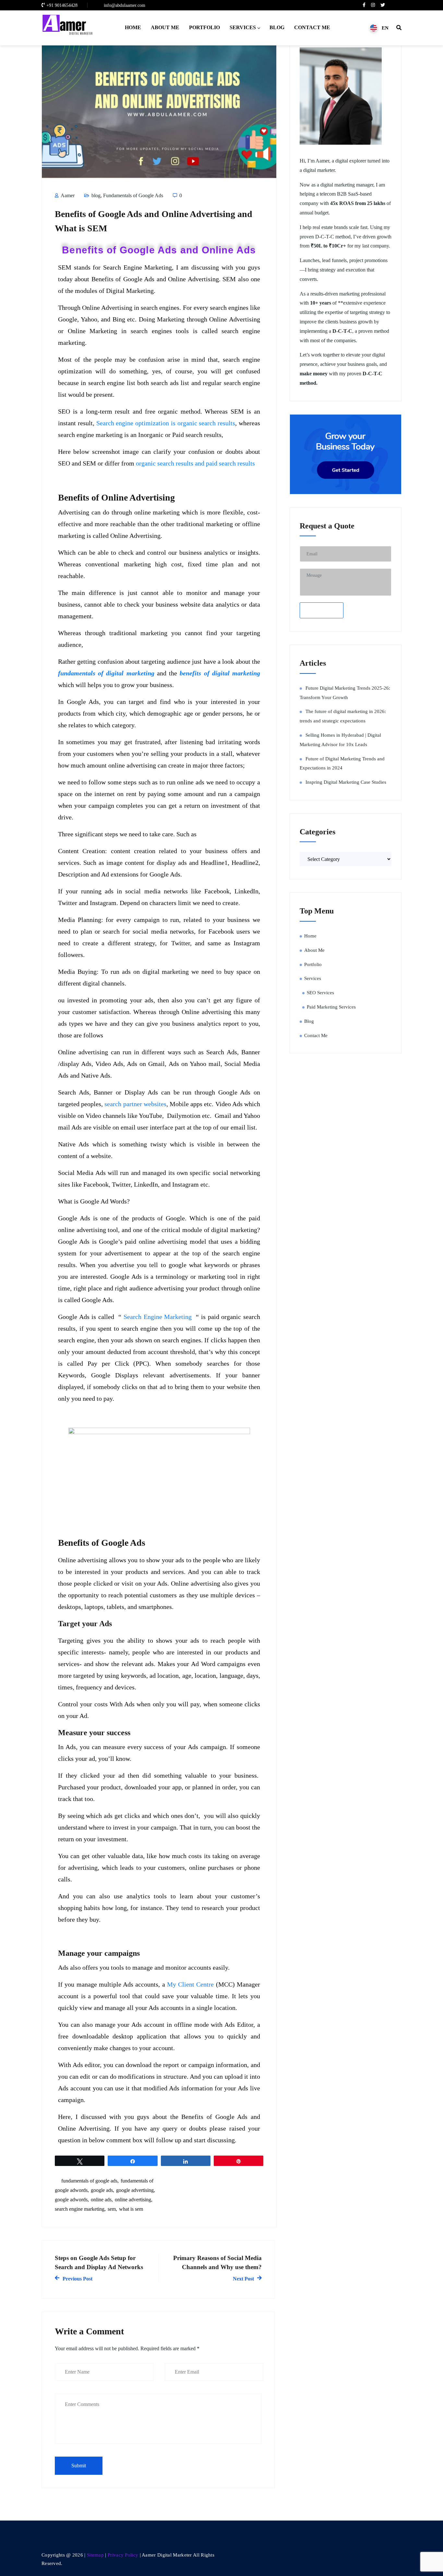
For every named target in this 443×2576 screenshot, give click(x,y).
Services (243, 27)
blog (96, 195)
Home (133, 27)
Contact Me (312, 27)
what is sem (131, 2209)
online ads (101, 2200)
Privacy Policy (124, 2555)
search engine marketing (80, 2209)
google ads (102, 2190)
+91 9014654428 (62, 5)
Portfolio (204, 27)
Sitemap (95, 2555)
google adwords (71, 2200)
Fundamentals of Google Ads (133, 195)
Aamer (67, 195)
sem (112, 2209)
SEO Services (320, 993)
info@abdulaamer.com (125, 5)
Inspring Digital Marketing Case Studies (346, 782)
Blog (277, 27)
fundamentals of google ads (89, 2181)
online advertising (133, 2200)
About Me (165, 27)
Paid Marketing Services (331, 1007)
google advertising (135, 2190)
